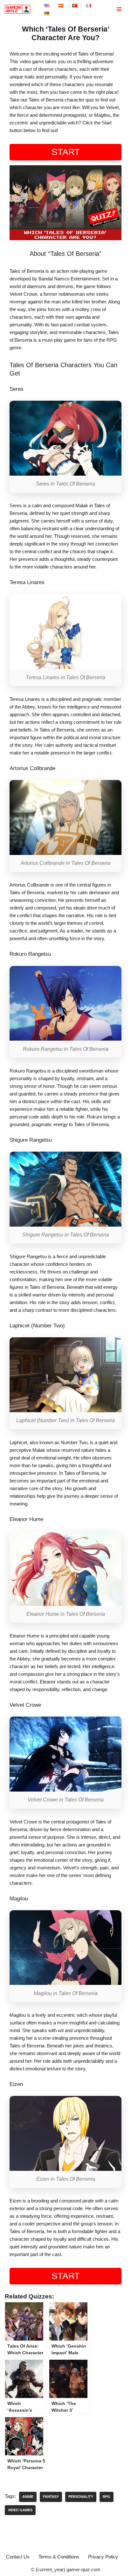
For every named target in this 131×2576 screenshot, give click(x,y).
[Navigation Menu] (119, 9)
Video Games (20, 2510)
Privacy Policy (103, 2557)
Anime (28, 2497)
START (66, 152)
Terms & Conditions (59, 2557)
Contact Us (18, 2557)
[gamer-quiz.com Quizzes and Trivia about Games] (19, 9)
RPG (107, 2497)
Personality (81, 2497)
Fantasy (51, 2497)
